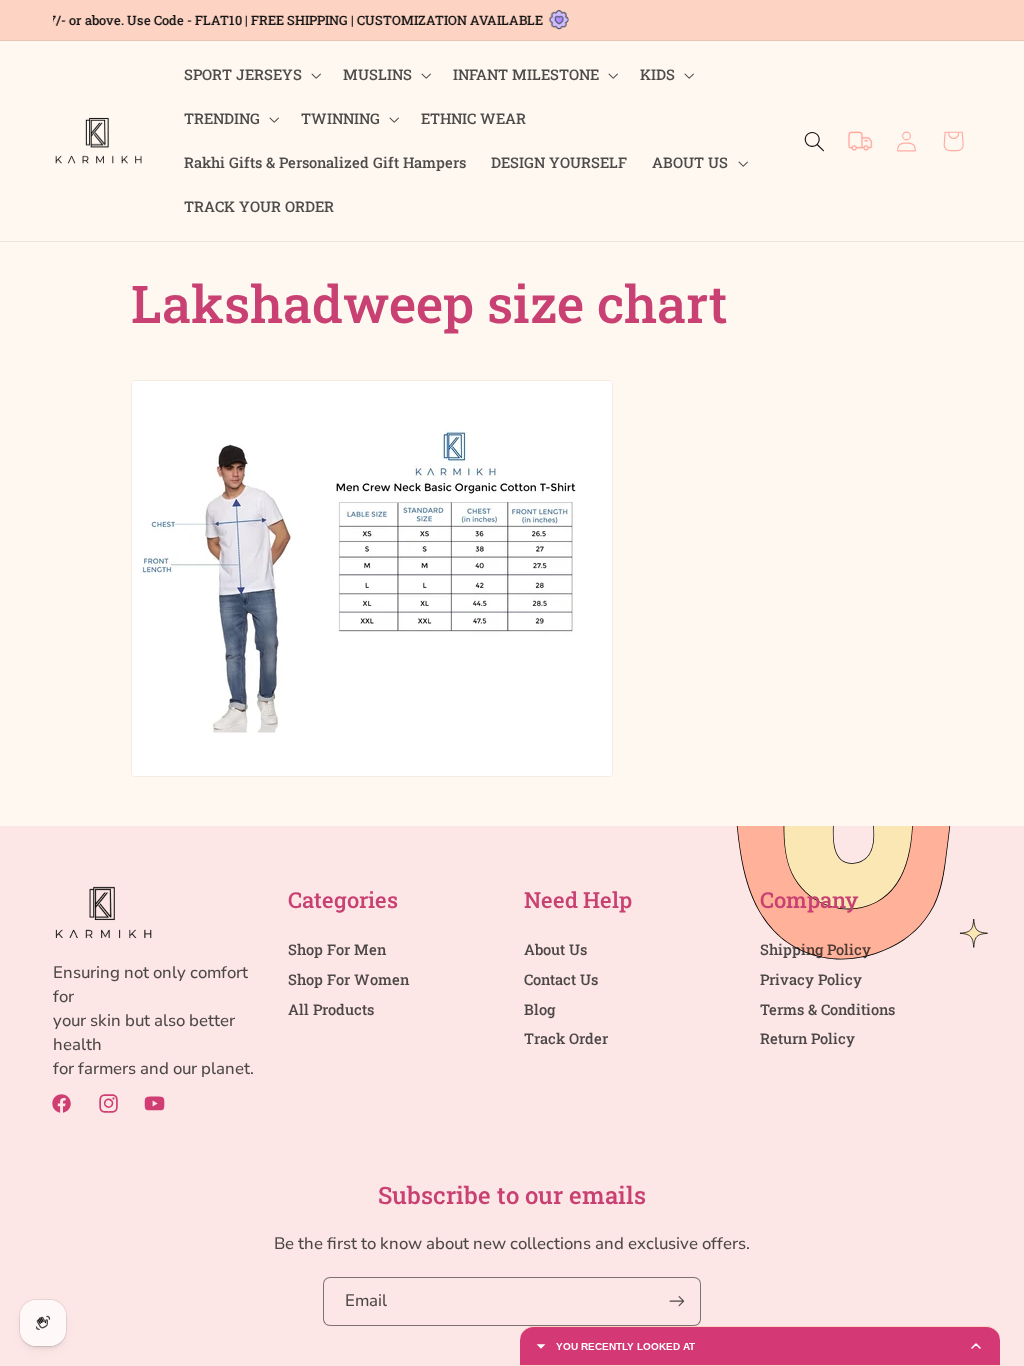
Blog (539, 1009)
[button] (250, 75)
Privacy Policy (811, 979)
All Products (331, 1009)
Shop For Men (337, 949)
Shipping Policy (815, 949)
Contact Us (561, 979)
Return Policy (807, 1038)
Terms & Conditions (827, 1009)
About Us (555, 949)
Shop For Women (348, 979)
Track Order (566, 1038)
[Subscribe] (677, 1301)
